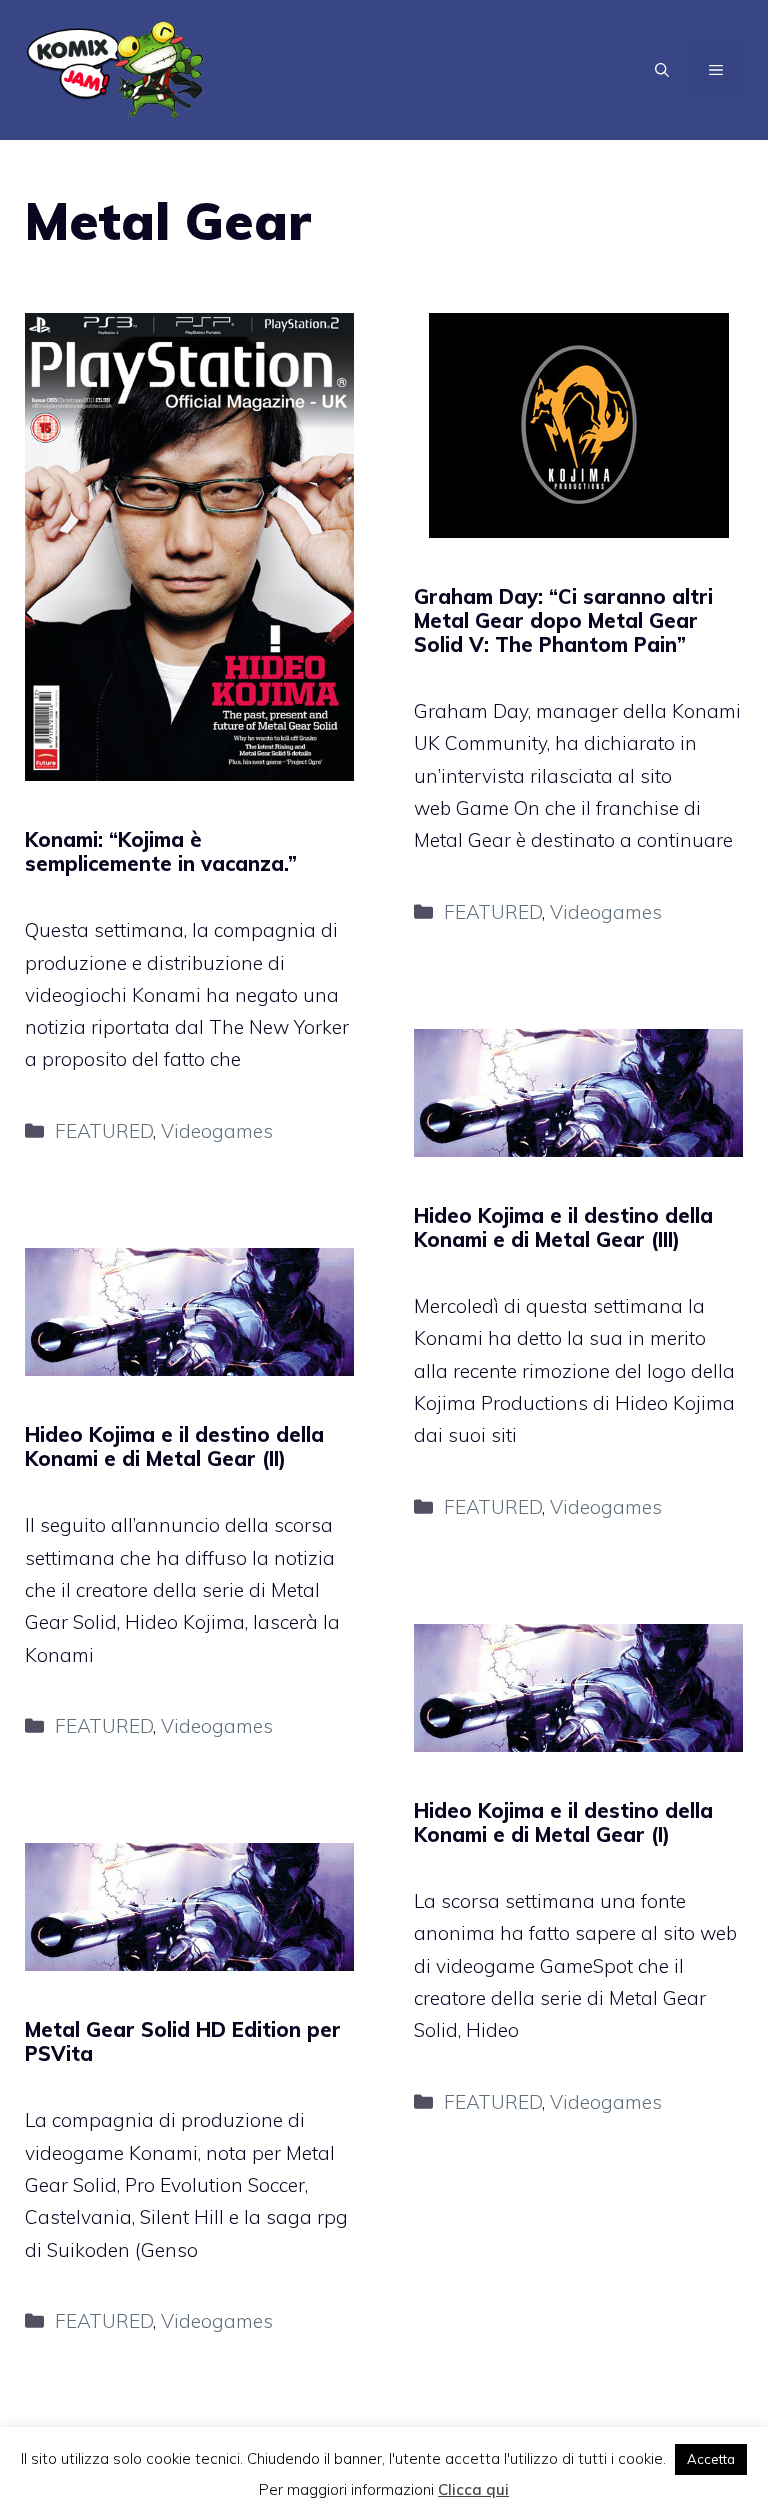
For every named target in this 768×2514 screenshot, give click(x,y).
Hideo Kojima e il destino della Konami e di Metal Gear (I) (563, 1822)
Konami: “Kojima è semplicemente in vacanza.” (161, 851)
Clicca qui (473, 2489)
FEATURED (104, 1131)
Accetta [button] (711, 2459)
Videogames (217, 1131)
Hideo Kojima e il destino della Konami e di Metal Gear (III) (563, 1227)
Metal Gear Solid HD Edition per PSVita (183, 2041)
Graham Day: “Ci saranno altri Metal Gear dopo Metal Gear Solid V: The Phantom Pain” (563, 620)
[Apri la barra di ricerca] (662, 70)
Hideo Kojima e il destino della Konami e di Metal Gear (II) (174, 1446)
